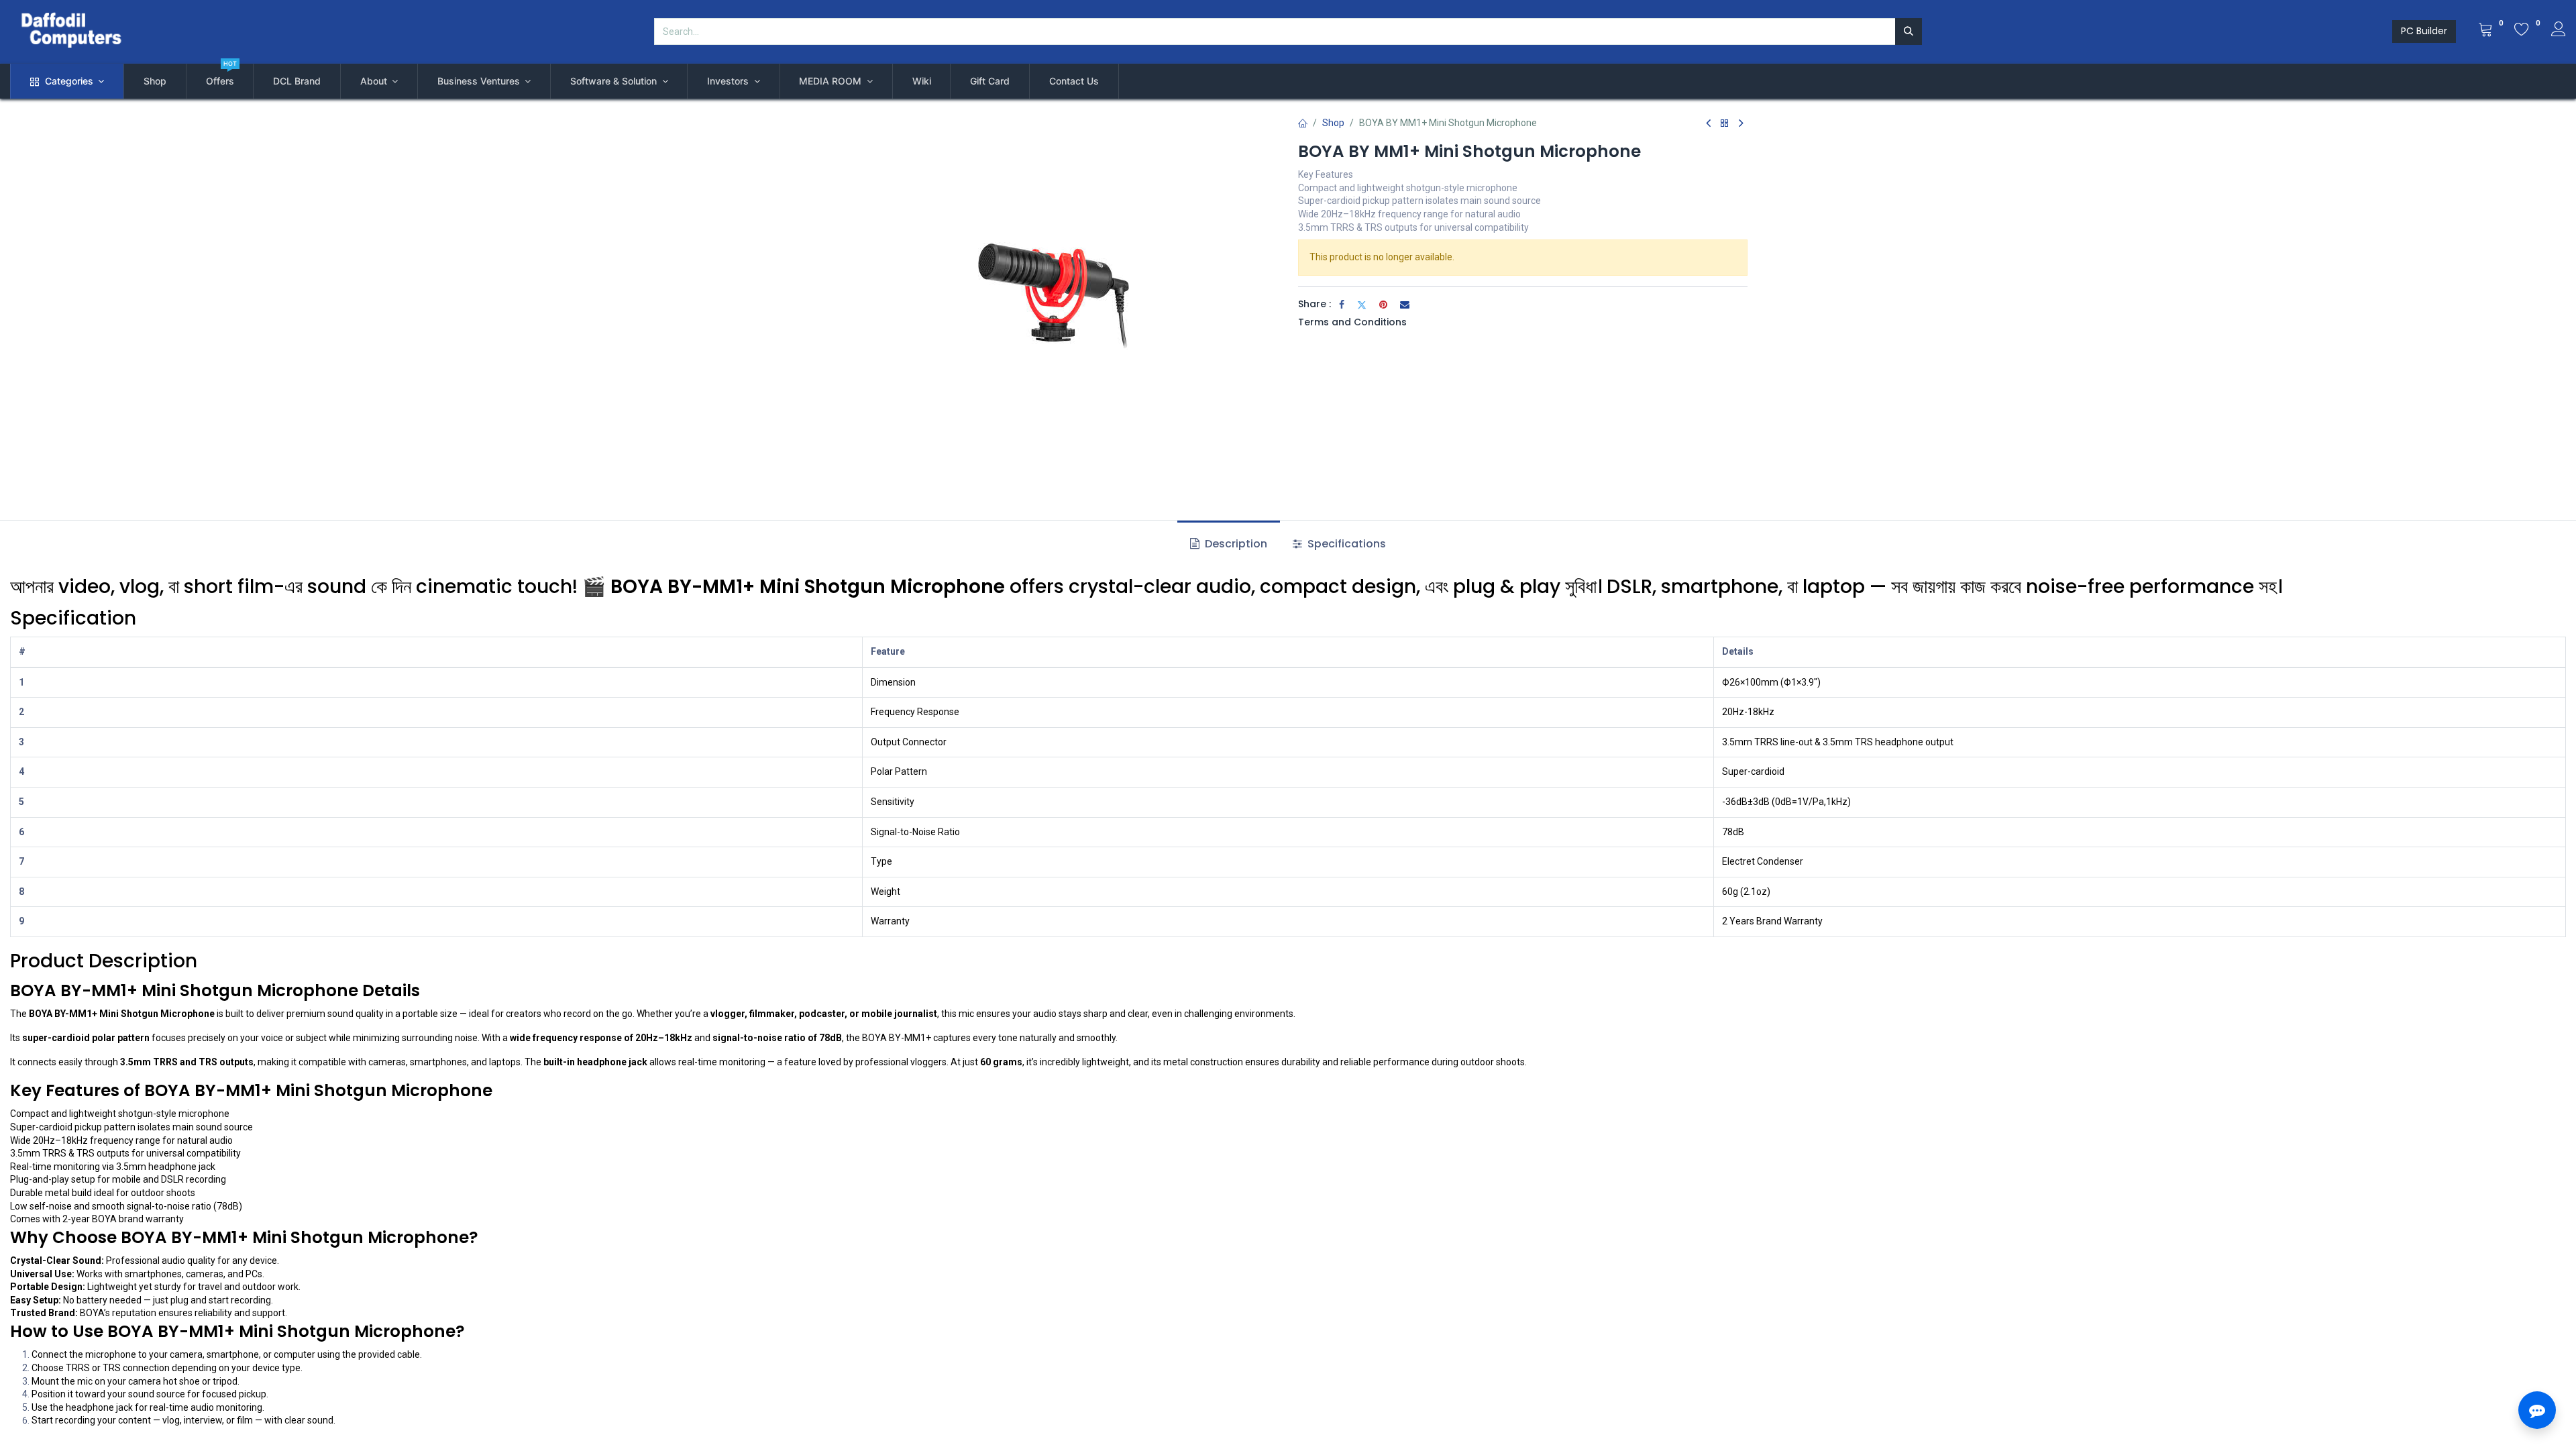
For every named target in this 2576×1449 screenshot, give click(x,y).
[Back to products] (1725, 124)
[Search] (1909, 32)
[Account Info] (2559, 31)
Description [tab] (1235, 544)
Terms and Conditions (1352, 322)
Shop (1333, 123)
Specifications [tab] (1345, 544)
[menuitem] (155, 81)
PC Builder (2424, 31)
